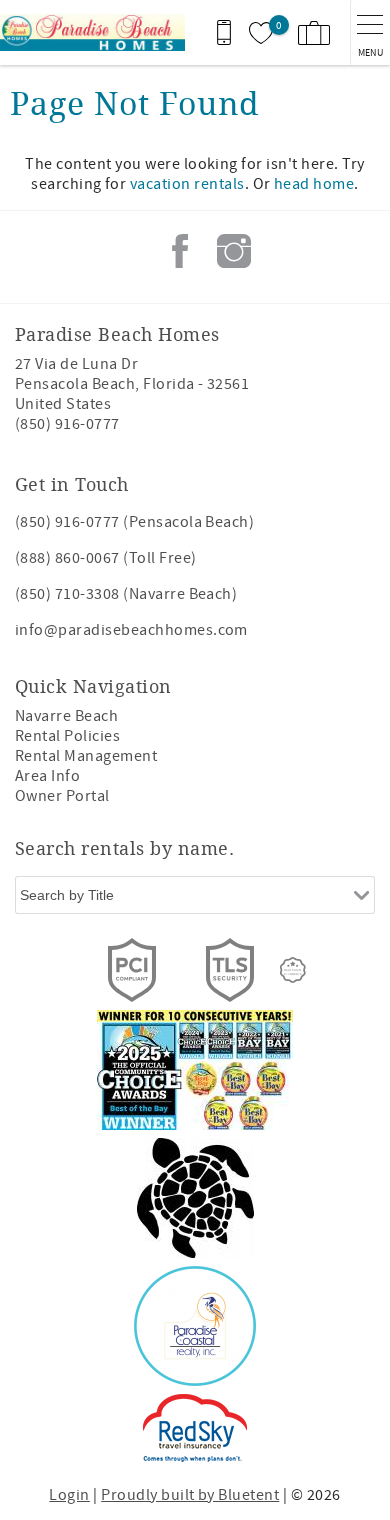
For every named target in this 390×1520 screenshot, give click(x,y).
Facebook (180, 251)
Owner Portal (62, 796)
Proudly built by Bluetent (190, 1495)
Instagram (234, 251)
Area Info (47, 776)
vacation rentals (187, 184)
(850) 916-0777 (67, 424)
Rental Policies (67, 736)
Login (69, 1495)
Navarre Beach (66, 716)
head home (314, 184)
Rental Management (86, 756)
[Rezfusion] (293, 970)
